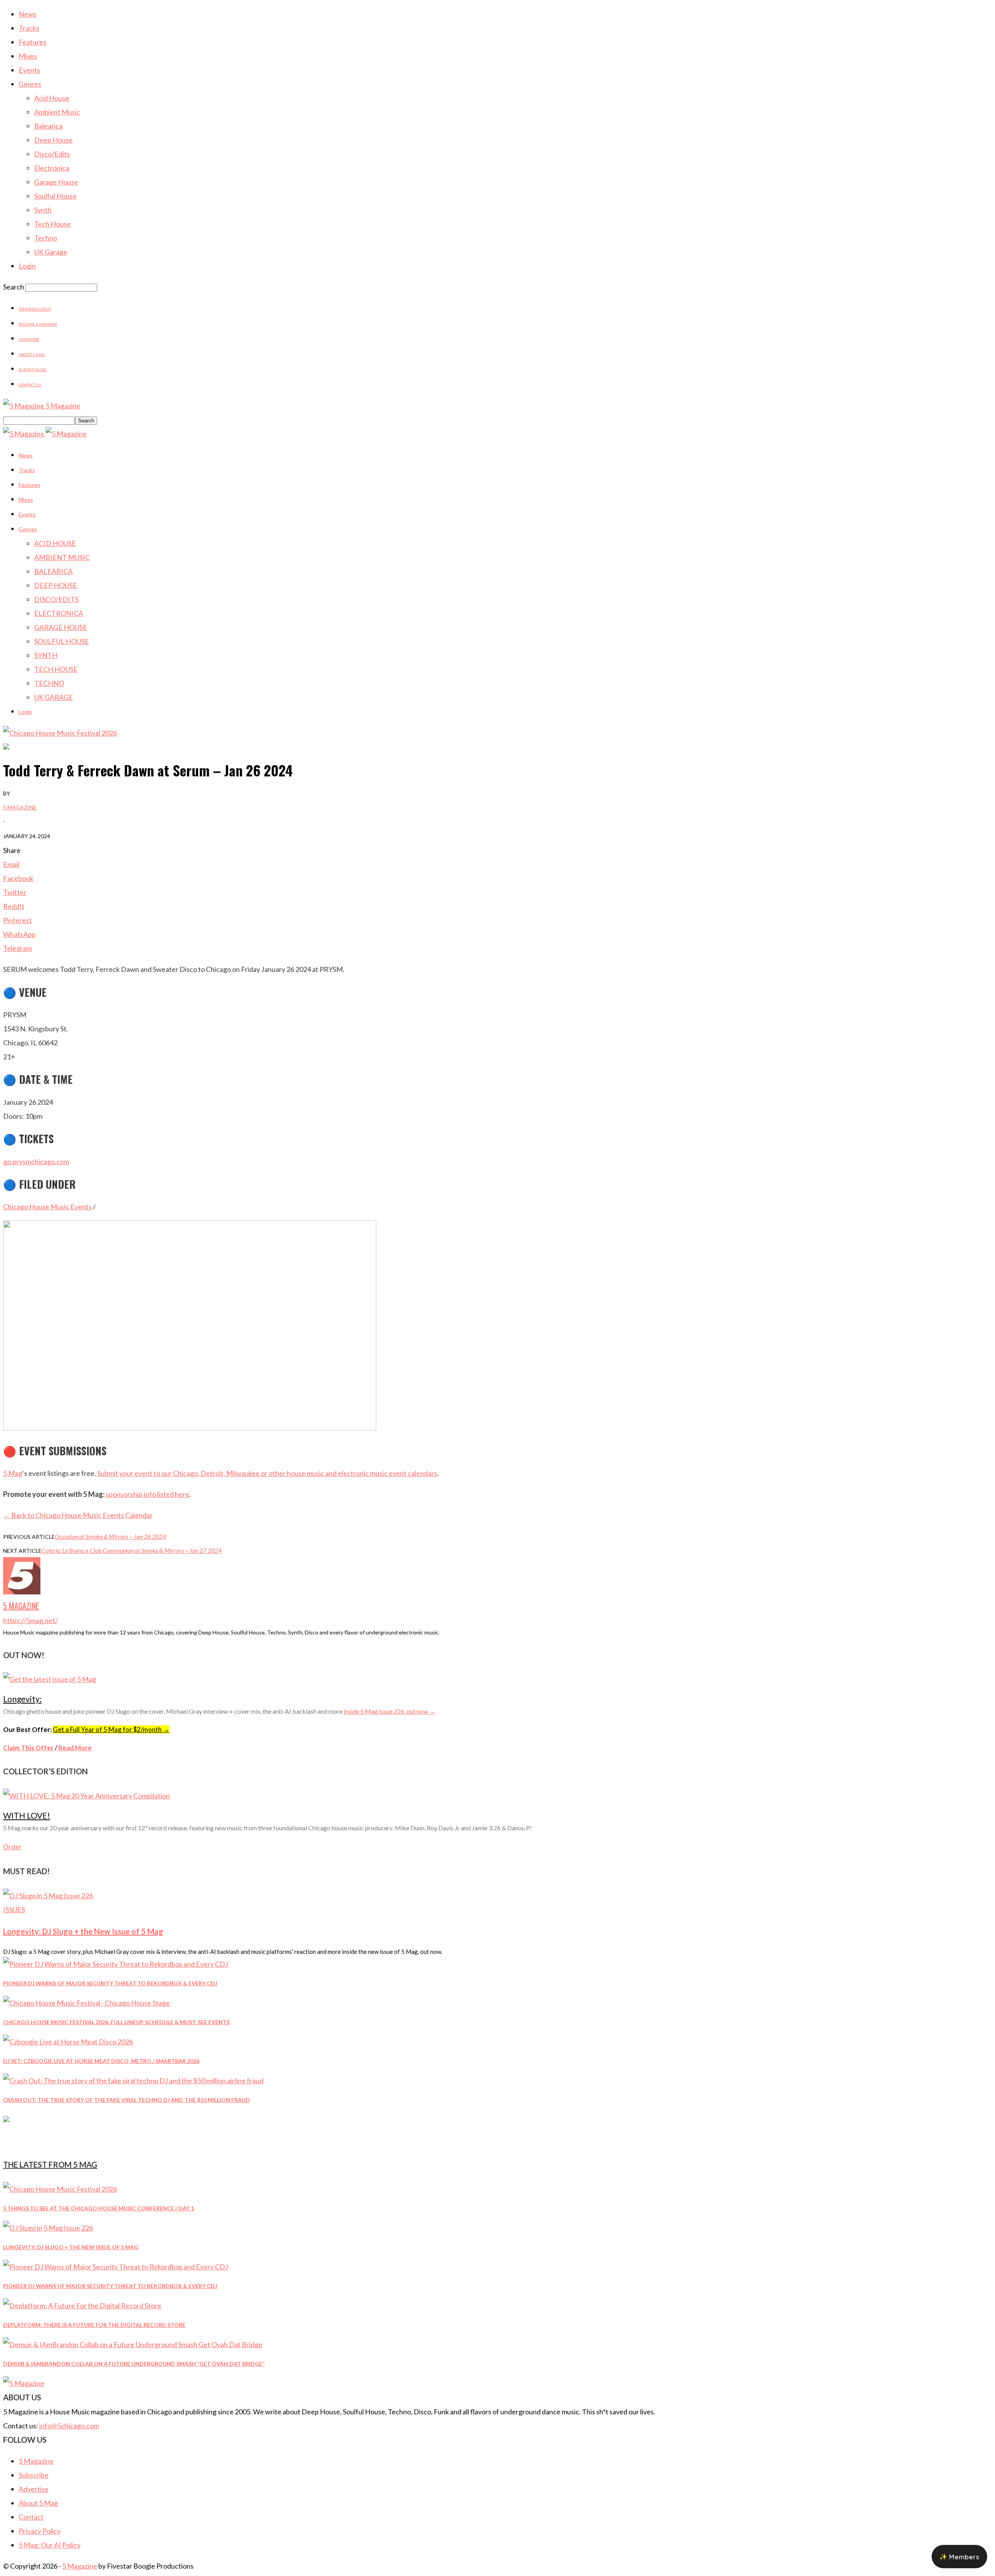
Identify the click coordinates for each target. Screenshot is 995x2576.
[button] (959, 2557)
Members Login (35, 309)
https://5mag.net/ (31, 1620)
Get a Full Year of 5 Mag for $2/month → (111, 1729)
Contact (31, 2517)
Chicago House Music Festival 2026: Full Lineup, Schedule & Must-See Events (116, 2022)
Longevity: (22, 1699)
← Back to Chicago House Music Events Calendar (78, 1515)
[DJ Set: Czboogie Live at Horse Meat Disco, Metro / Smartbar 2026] (68, 2042)
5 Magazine (20, 807)
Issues (14, 1910)
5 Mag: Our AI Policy (50, 2545)
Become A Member (38, 324)
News (28, 14)
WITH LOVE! (27, 1815)
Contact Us (30, 385)
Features (32, 42)
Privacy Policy (40, 2531)
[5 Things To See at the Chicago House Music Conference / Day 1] (60, 2189)
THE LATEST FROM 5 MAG (50, 2164)
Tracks (29, 28)
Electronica (52, 168)
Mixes (28, 56)
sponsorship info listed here (148, 1494)
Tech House (52, 224)
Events (29, 70)
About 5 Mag (32, 354)
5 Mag (13, 1473)
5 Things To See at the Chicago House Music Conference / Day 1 (99, 2208)
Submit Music (33, 370)
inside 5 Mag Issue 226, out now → (389, 1711)
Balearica (48, 126)
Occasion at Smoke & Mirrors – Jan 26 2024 (110, 1536)
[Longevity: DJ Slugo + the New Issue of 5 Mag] (48, 1896)
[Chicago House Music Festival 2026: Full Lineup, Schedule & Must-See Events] (86, 2003)
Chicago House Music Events (47, 1207)
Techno (46, 238)
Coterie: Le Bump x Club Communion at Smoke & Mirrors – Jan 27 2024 (132, 1550)
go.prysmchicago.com (36, 1162)
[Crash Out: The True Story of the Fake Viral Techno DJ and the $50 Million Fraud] (133, 2081)
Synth (43, 210)
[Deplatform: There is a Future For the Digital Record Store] (82, 2306)
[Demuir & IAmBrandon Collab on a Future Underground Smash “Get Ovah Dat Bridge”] (133, 2344)
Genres (30, 84)
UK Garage (51, 252)
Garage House (56, 182)
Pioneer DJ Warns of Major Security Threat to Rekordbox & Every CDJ (110, 1983)
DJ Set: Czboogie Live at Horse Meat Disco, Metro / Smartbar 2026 (101, 2061)
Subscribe (34, 2475)
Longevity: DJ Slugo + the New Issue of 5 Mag (83, 1931)
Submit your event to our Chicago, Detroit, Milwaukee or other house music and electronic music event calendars (267, 1473)
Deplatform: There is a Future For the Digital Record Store (94, 2325)
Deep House (53, 140)
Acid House (52, 98)
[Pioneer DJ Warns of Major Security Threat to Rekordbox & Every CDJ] (116, 1964)
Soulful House (55, 196)
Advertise (29, 339)
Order (12, 1847)
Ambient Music (57, 112)
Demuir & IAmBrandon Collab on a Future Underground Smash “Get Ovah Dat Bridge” (134, 2364)
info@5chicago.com (69, 2426)
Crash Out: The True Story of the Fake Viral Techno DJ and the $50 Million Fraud (127, 2100)
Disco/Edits (52, 154)
